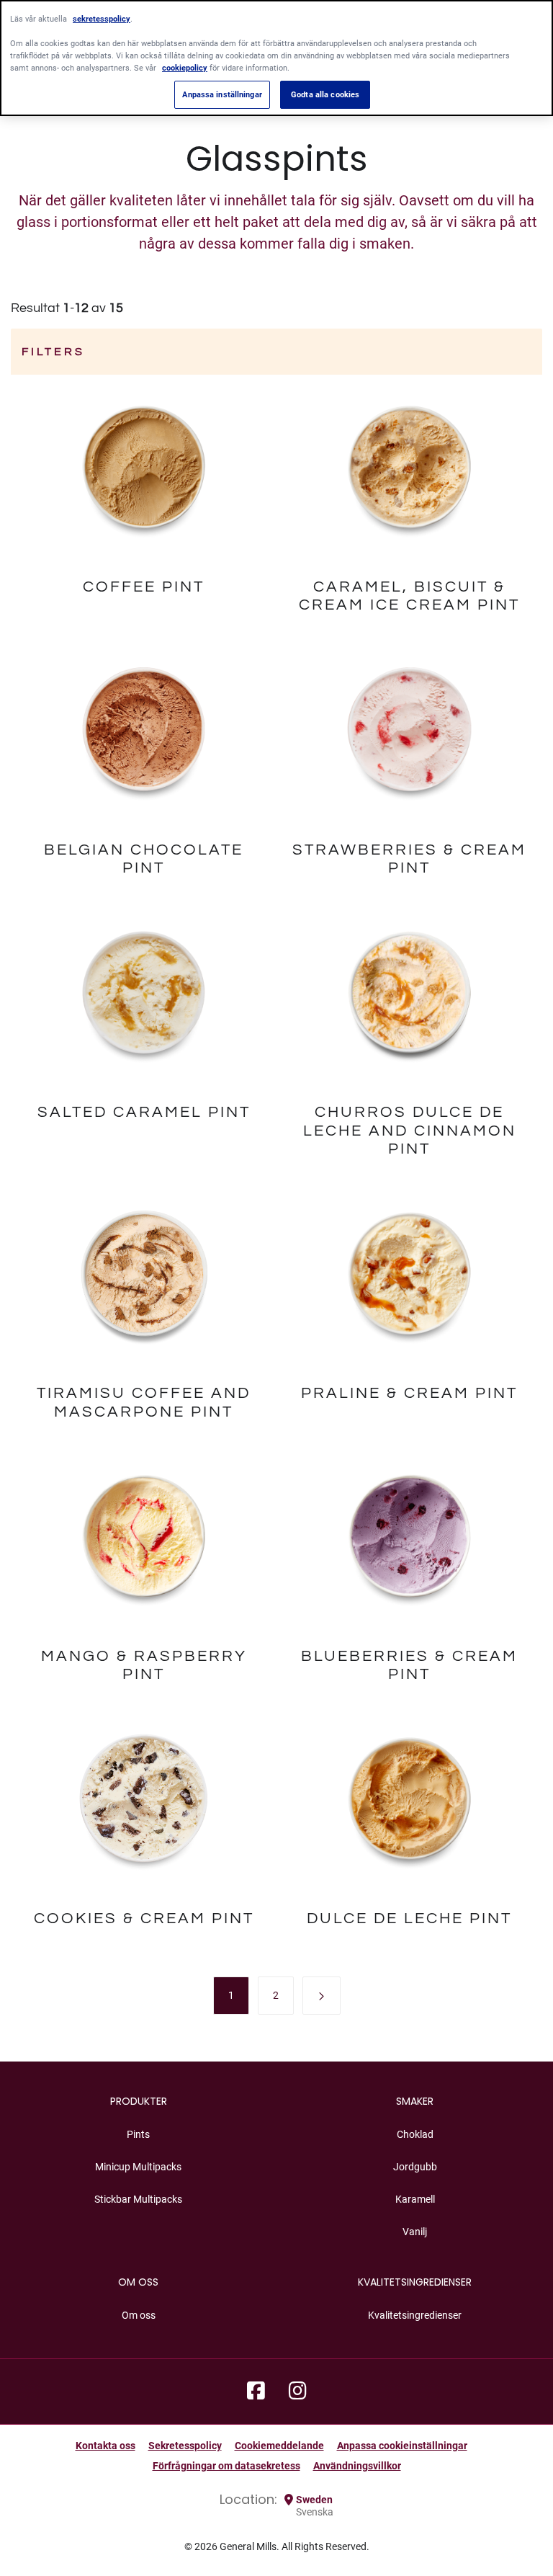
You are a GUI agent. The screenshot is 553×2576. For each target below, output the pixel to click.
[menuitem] (231, 1995)
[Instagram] (298, 2392)
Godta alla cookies (325, 94)
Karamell (415, 2199)
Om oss (139, 2315)
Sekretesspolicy (185, 2446)
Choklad (415, 2134)
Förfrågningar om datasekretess (226, 2466)
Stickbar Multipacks (138, 2199)
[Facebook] (256, 2392)
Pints (138, 2134)
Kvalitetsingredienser (415, 2315)
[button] (322, 1996)
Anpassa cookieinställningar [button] (402, 2446)
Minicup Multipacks (138, 2167)
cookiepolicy (185, 68)
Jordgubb (415, 2167)
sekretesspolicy (102, 19)
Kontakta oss (105, 2446)
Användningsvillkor (357, 2466)
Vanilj (415, 2232)
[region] (276, 58)
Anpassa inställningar (222, 94)
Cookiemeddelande (279, 2446)
